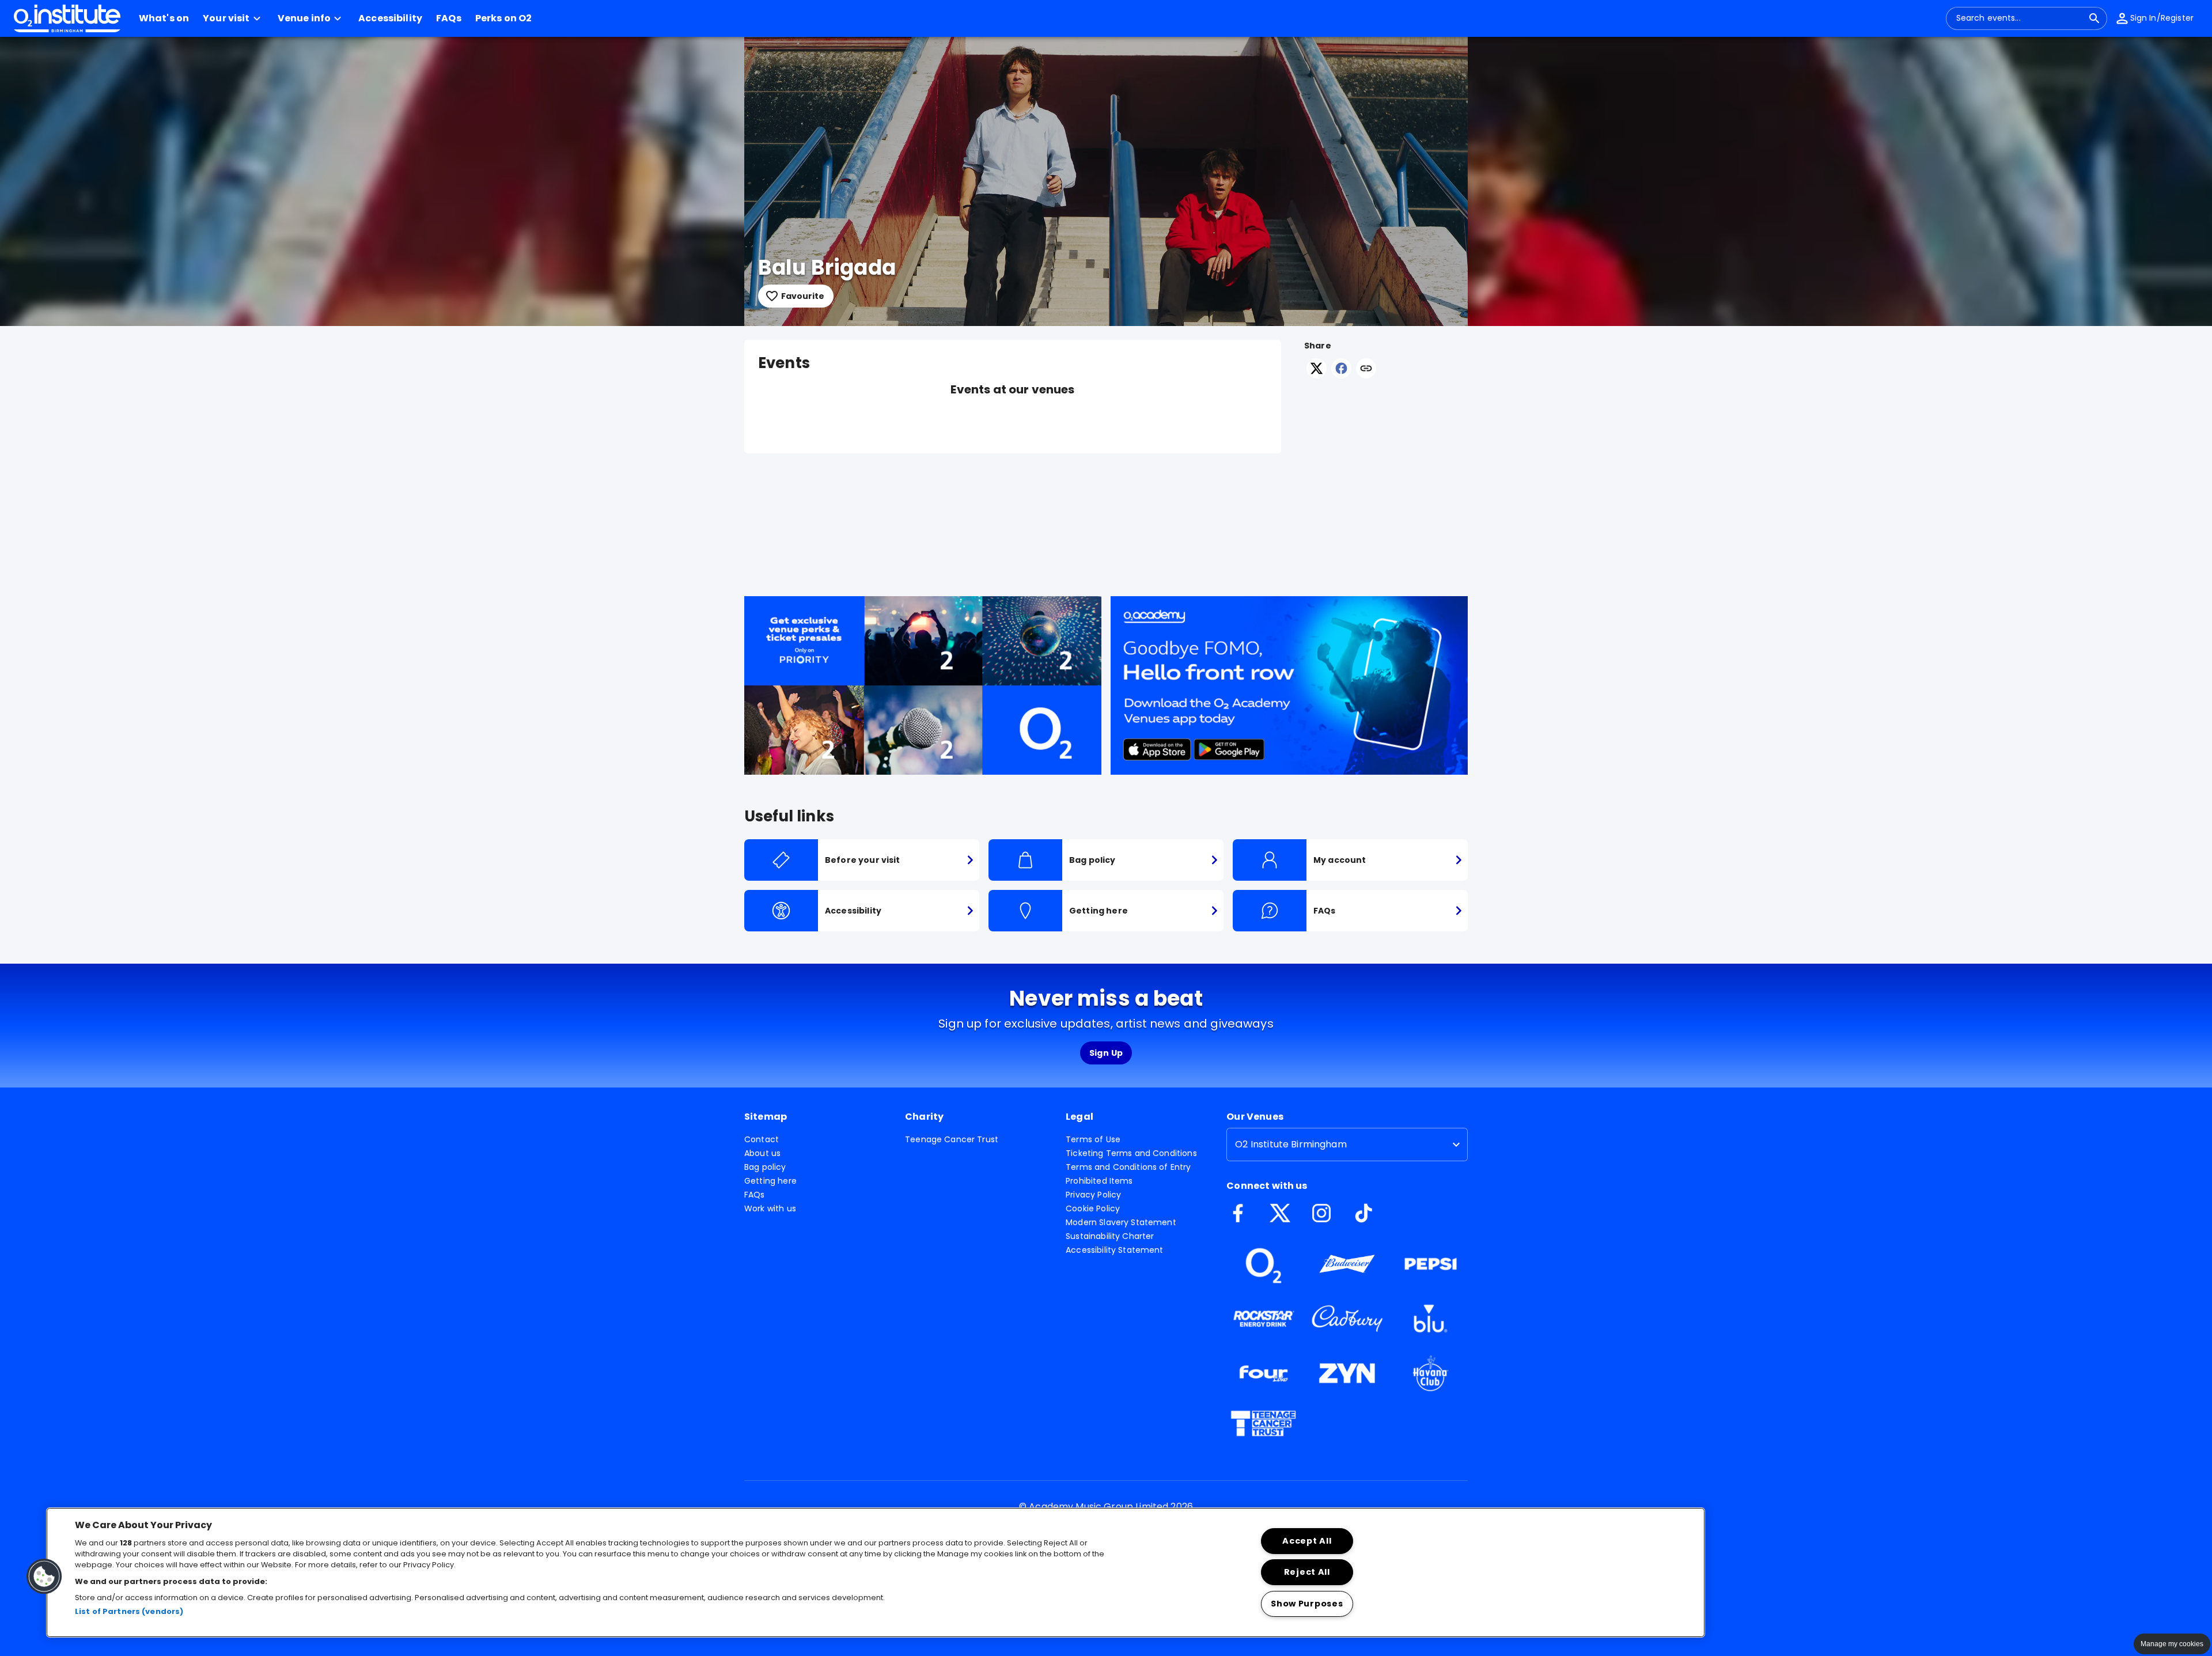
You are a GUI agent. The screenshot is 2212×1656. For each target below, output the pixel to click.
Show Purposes (1307, 1604)
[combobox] (2020, 18)
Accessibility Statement (1114, 1250)
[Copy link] (1366, 369)
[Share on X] (1317, 375)
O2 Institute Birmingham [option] (1291, 1144)
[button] (233, 18)
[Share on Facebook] (1341, 375)
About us (762, 1153)
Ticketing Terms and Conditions (1131, 1153)
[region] (876, 1572)
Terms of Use (1093, 1139)
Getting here (770, 1181)
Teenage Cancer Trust (952, 1139)
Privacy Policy (1093, 1195)
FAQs (755, 1195)
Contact (762, 1139)
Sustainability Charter (1110, 1236)
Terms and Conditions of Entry (1128, 1167)
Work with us (770, 1208)
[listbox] (1347, 1145)
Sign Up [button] (1106, 1053)
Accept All (1307, 1541)
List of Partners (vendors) (129, 1612)
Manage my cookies (2172, 1644)
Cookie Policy (1093, 1208)
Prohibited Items (1099, 1181)
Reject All (1307, 1572)
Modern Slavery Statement (1121, 1222)
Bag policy (765, 1167)
